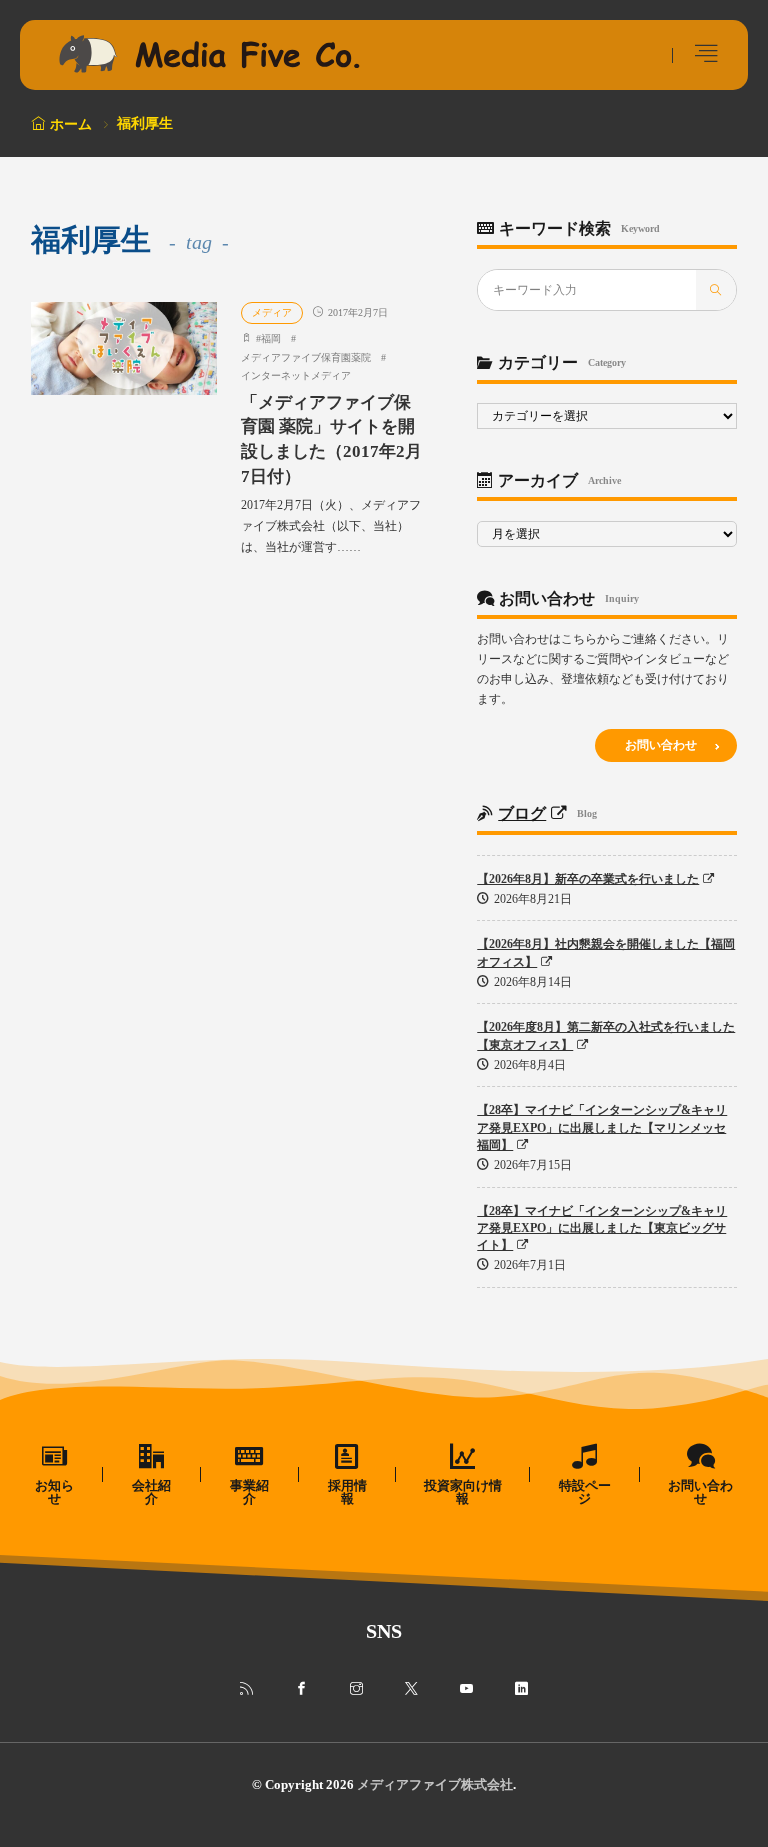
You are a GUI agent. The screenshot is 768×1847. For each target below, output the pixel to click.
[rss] (246, 1689)
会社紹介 (151, 1492)
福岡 (271, 338)
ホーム (71, 124)
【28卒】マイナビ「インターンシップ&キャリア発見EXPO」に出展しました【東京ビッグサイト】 (602, 1228)
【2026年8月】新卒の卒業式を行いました (588, 879)
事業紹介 (249, 1492)
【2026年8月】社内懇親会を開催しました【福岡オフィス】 (606, 952)
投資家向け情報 (463, 1492)
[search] (716, 290)
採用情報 (347, 1492)
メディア (272, 312)
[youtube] (466, 1689)
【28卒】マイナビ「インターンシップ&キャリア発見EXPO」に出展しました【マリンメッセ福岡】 (602, 1127)
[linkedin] (521, 1689)
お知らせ (54, 1492)
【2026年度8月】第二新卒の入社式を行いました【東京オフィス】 (606, 1035)
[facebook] (301, 1689)
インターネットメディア (296, 375)
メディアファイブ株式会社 (435, 1784)
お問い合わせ (661, 745)
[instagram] (356, 1689)
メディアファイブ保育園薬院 (306, 357)
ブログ (522, 813)
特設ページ (585, 1492)
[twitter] (411, 1689)
